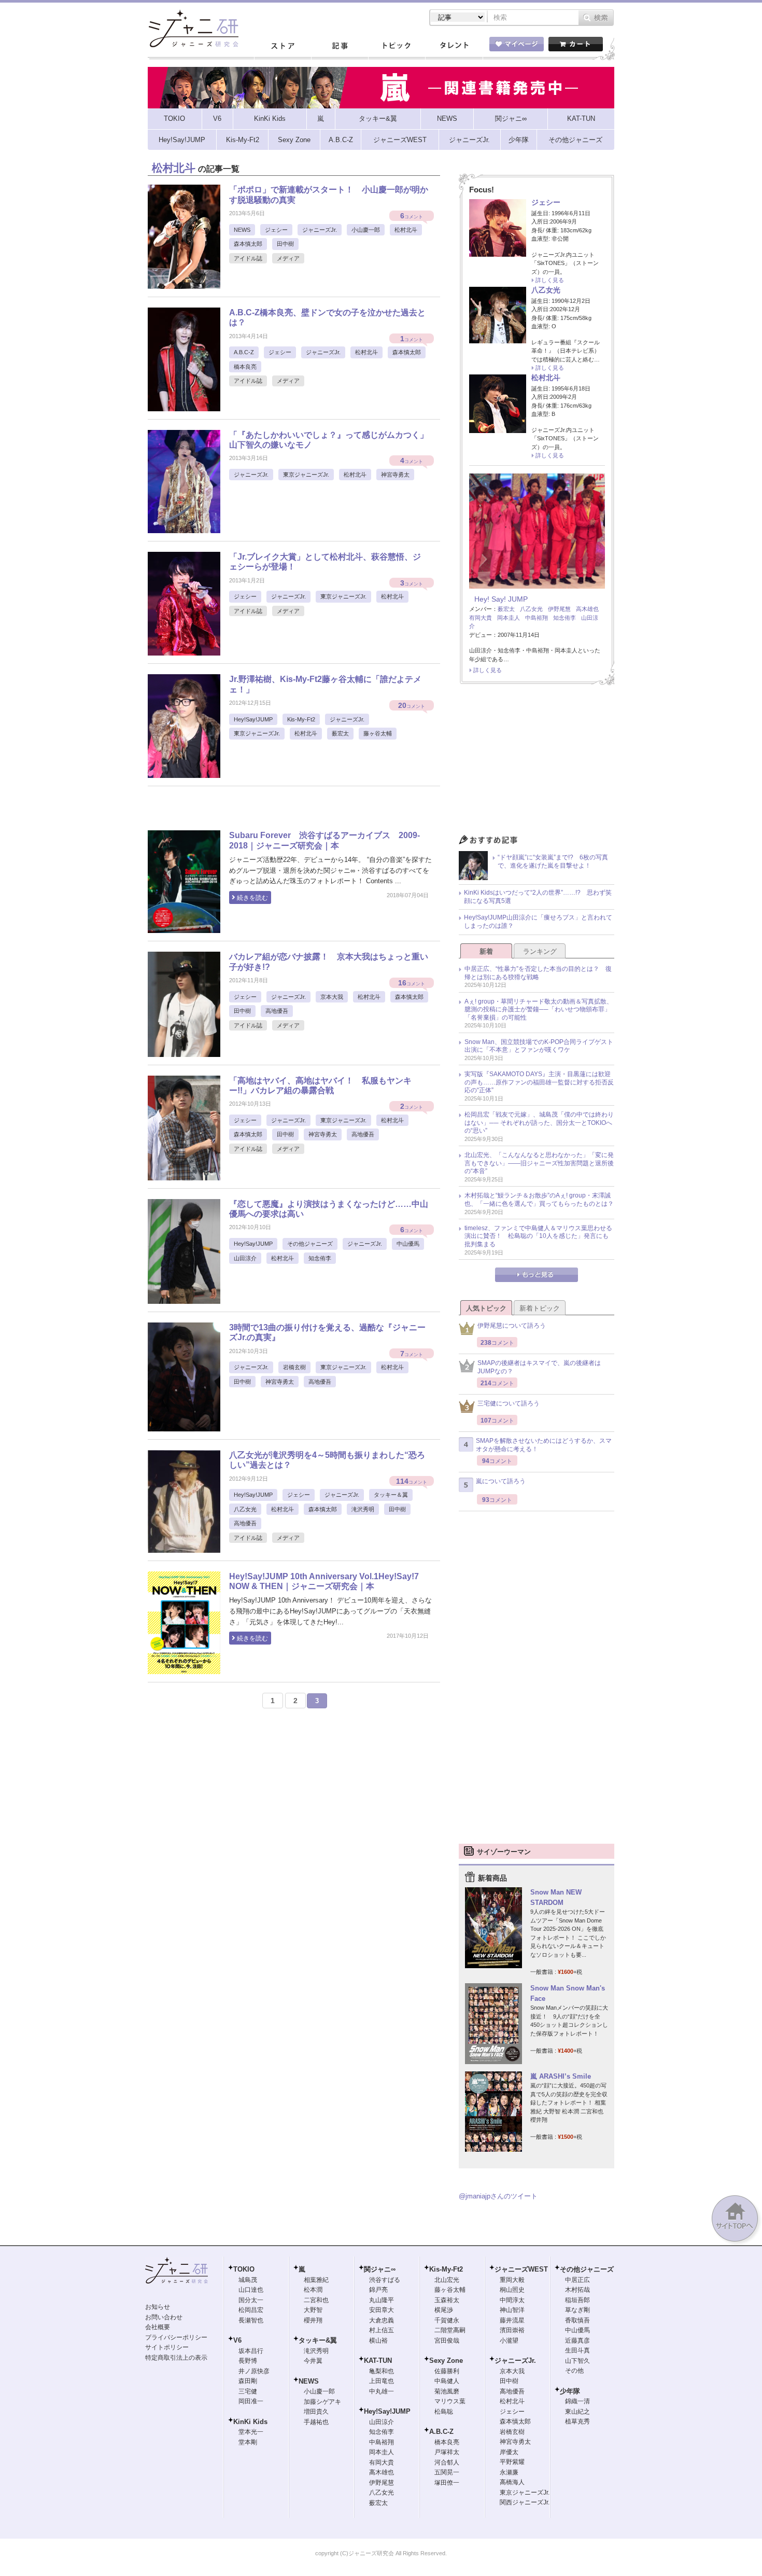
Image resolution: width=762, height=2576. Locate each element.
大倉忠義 (382, 2320)
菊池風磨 (447, 2391)
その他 (574, 2371)
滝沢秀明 (363, 1509)
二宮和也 (316, 2300)
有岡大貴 (481, 618)
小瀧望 (509, 2341)
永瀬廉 (509, 2472)
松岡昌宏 (251, 2310)
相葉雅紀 (316, 2280)
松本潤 (313, 2290)
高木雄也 (587, 609)
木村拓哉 (577, 2290)
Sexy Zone (446, 2361)
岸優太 (509, 2452)
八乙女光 (245, 1509)
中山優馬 (408, 1244)
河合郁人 (447, 2462)
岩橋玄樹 (294, 1367)
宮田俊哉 (447, 2341)
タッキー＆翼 (391, 1495)
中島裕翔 (537, 618)
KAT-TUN (378, 2361)
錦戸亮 (378, 2290)
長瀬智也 (251, 2320)
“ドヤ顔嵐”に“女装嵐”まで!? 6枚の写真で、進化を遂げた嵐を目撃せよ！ (553, 861)
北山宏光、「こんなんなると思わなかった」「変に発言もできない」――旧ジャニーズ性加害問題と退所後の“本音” (539, 1163)
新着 (486, 951)
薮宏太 (340, 733)
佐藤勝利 (447, 2371)
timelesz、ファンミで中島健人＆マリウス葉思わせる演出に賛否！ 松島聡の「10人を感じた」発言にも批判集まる (538, 1236)
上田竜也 (382, 2381)
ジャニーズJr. (320, 230)
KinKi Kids (250, 2422)
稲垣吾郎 (577, 2300)
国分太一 (251, 2300)
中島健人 (447, 2381)
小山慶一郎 (366, 230)
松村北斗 (406, 230)
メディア (288, 258)
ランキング (540, 951)
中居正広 (577, 2280)
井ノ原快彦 (254, 2371)
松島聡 (444, 2412)
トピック (397, 46)
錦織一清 (577, 2401)
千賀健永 (447, 2320)
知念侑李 (320, 1258)
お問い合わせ (164, 2317)
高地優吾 (277, 1011)
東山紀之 (577, 2412)
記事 (340, 46)
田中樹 (285, 244)
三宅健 (248, 2391)
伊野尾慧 (559, 609)
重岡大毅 (512, 2280)
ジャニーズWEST (521, 2269)
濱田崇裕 (512, 2330)
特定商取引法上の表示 (176, 2358)
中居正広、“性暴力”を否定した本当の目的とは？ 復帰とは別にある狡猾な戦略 (538, 973)
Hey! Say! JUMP (501, 599)
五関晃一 (447, 2472)
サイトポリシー (167, 2347)
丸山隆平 (382, 2300)
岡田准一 (251, 2401)
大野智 (313, 2310)
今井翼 (313, 2361)
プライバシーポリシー (176, 2337)
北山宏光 (447, 2280)
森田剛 (248, 2381)
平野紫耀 (512, 2462)
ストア (283, 46)
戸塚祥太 (447, 2452)
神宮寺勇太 (395, 475)
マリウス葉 (450, 2401)
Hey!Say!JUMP (253, 719)
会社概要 (158, 2327)
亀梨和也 (382, 2371)
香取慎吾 (577, 2320)
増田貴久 (316, 2412)
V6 (237, 2340)
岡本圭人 (509, 618)
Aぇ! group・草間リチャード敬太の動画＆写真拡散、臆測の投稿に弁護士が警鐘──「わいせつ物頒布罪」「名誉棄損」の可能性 (539, 1009)
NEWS (242, 230)
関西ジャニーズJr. (525, 2502)
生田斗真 (577, 2350)
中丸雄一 (382, 2391)
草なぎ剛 (577, 2310)
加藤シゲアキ (322, 2402)
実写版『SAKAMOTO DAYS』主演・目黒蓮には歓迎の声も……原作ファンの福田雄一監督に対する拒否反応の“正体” (539, 1082)
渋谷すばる (385, 2280)
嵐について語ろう (501, 1481)
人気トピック (486, 1308)
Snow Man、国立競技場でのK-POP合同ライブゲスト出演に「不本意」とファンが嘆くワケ (539, 1046)
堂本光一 (251, 2432)
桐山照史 (512, 2290)
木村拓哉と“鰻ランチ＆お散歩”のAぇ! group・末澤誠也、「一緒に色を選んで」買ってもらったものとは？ (539, 1200)
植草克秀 (577, 2421)
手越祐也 (316, 2422)
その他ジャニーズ (310, 1244)
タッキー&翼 (318, 2340)
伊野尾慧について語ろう (512, 1326)
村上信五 (382, 2330)
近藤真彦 (577, 2341)
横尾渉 (444, 2310)
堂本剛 (248, 2442)
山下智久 (577, 2361)
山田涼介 (245, 1258)
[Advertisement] (269, 812)
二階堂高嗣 (450, 2330)
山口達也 (251, 2290)
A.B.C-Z (244, 352)
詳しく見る (550, 280)
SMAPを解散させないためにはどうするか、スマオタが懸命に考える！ (544, 1445)
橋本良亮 (245, 367)
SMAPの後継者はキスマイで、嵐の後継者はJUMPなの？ (539, 1367)
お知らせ (158, 2307)
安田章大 (382, 2310)
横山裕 (378, 2341)
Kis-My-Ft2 (301, 719)
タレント (454, 46)
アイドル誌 (248, 258)
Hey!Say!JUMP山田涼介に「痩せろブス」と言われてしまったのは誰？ (538, 922)
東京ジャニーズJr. (306, 475)
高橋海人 (512, 2482)
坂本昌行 (251, 2351)
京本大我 (332, 997)
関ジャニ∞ (380, 2269)
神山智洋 (512, 2310)
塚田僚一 (447, 2483)
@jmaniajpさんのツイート (498, 2196)
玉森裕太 (447, 2300)
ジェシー (276, 230)
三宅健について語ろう (509, 1403)
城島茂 (248, 2280)
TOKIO (244, 2269)
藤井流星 (512, 2320)
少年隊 (570, 2391)
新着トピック (540, 1308)
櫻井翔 (313, 2320)
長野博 (248, 2361)
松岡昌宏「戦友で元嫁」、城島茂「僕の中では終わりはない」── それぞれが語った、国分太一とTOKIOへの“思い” (539, 1123)
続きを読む (252, 898)
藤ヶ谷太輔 (378, 733)
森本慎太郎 (248, 244)
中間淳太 (512, 2300)
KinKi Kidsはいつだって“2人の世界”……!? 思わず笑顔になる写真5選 (538, 897)
